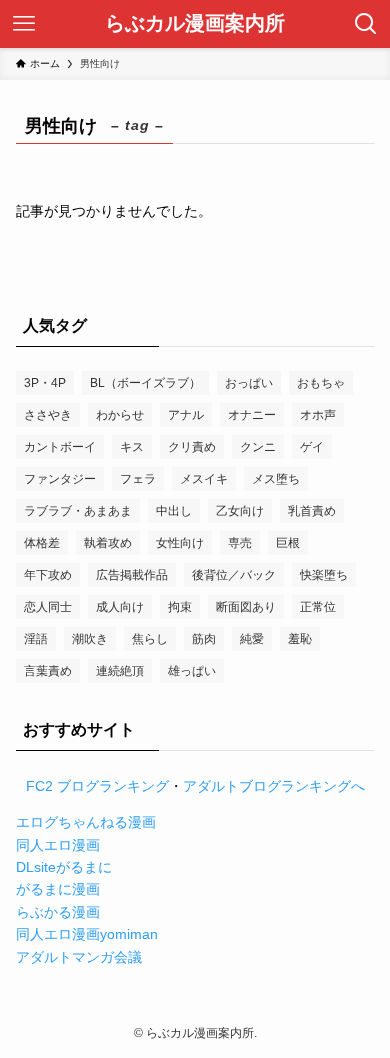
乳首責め (312, 511)
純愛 (252, 639)
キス (132, 447)
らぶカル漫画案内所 (195, 24)
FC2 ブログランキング (97, 786)
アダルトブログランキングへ (274, 786)
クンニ (258, 447)
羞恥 (300, 639)
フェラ (138, 479)
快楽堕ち (324, 575)
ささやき (48, 415)
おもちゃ (321, 383)
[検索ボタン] (366, 24)
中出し (174, 511)
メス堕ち (276, 479)
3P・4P (45, 383)
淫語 (36, 639)
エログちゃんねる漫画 (86, 822)
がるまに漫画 (58, 889)
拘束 (180, 607)
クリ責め (192, 447)
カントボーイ (60, 447)
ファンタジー (60, 479)
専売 (240, 543)
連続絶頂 (120, 671)
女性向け (180, 543)
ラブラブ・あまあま (78, 511)
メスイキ (204, 479)
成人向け (120, 607)
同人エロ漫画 (58, 845)
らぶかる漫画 (58, 912)
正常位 (318, 607)
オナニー (252, 415)
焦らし (150, 639)
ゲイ (312, 447)
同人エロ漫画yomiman (87, 934)
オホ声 (318, 415)
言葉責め (48, 671)
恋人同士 (48, 607)
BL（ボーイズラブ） (145, 383)
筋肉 (204, 639)
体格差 (42, 543)
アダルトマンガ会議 (79, 957)
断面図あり (246, 607)
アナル (186, 415)
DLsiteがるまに (64, 867)
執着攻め (108, 543)
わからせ (120, 415)
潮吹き (90, 639)
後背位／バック (234, 575)
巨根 (288, 543)
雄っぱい (192, 671)
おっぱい (249, 383)
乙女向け (240, 511)
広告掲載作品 (132, 575)
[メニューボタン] (24, 24)
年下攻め (48, 575)
